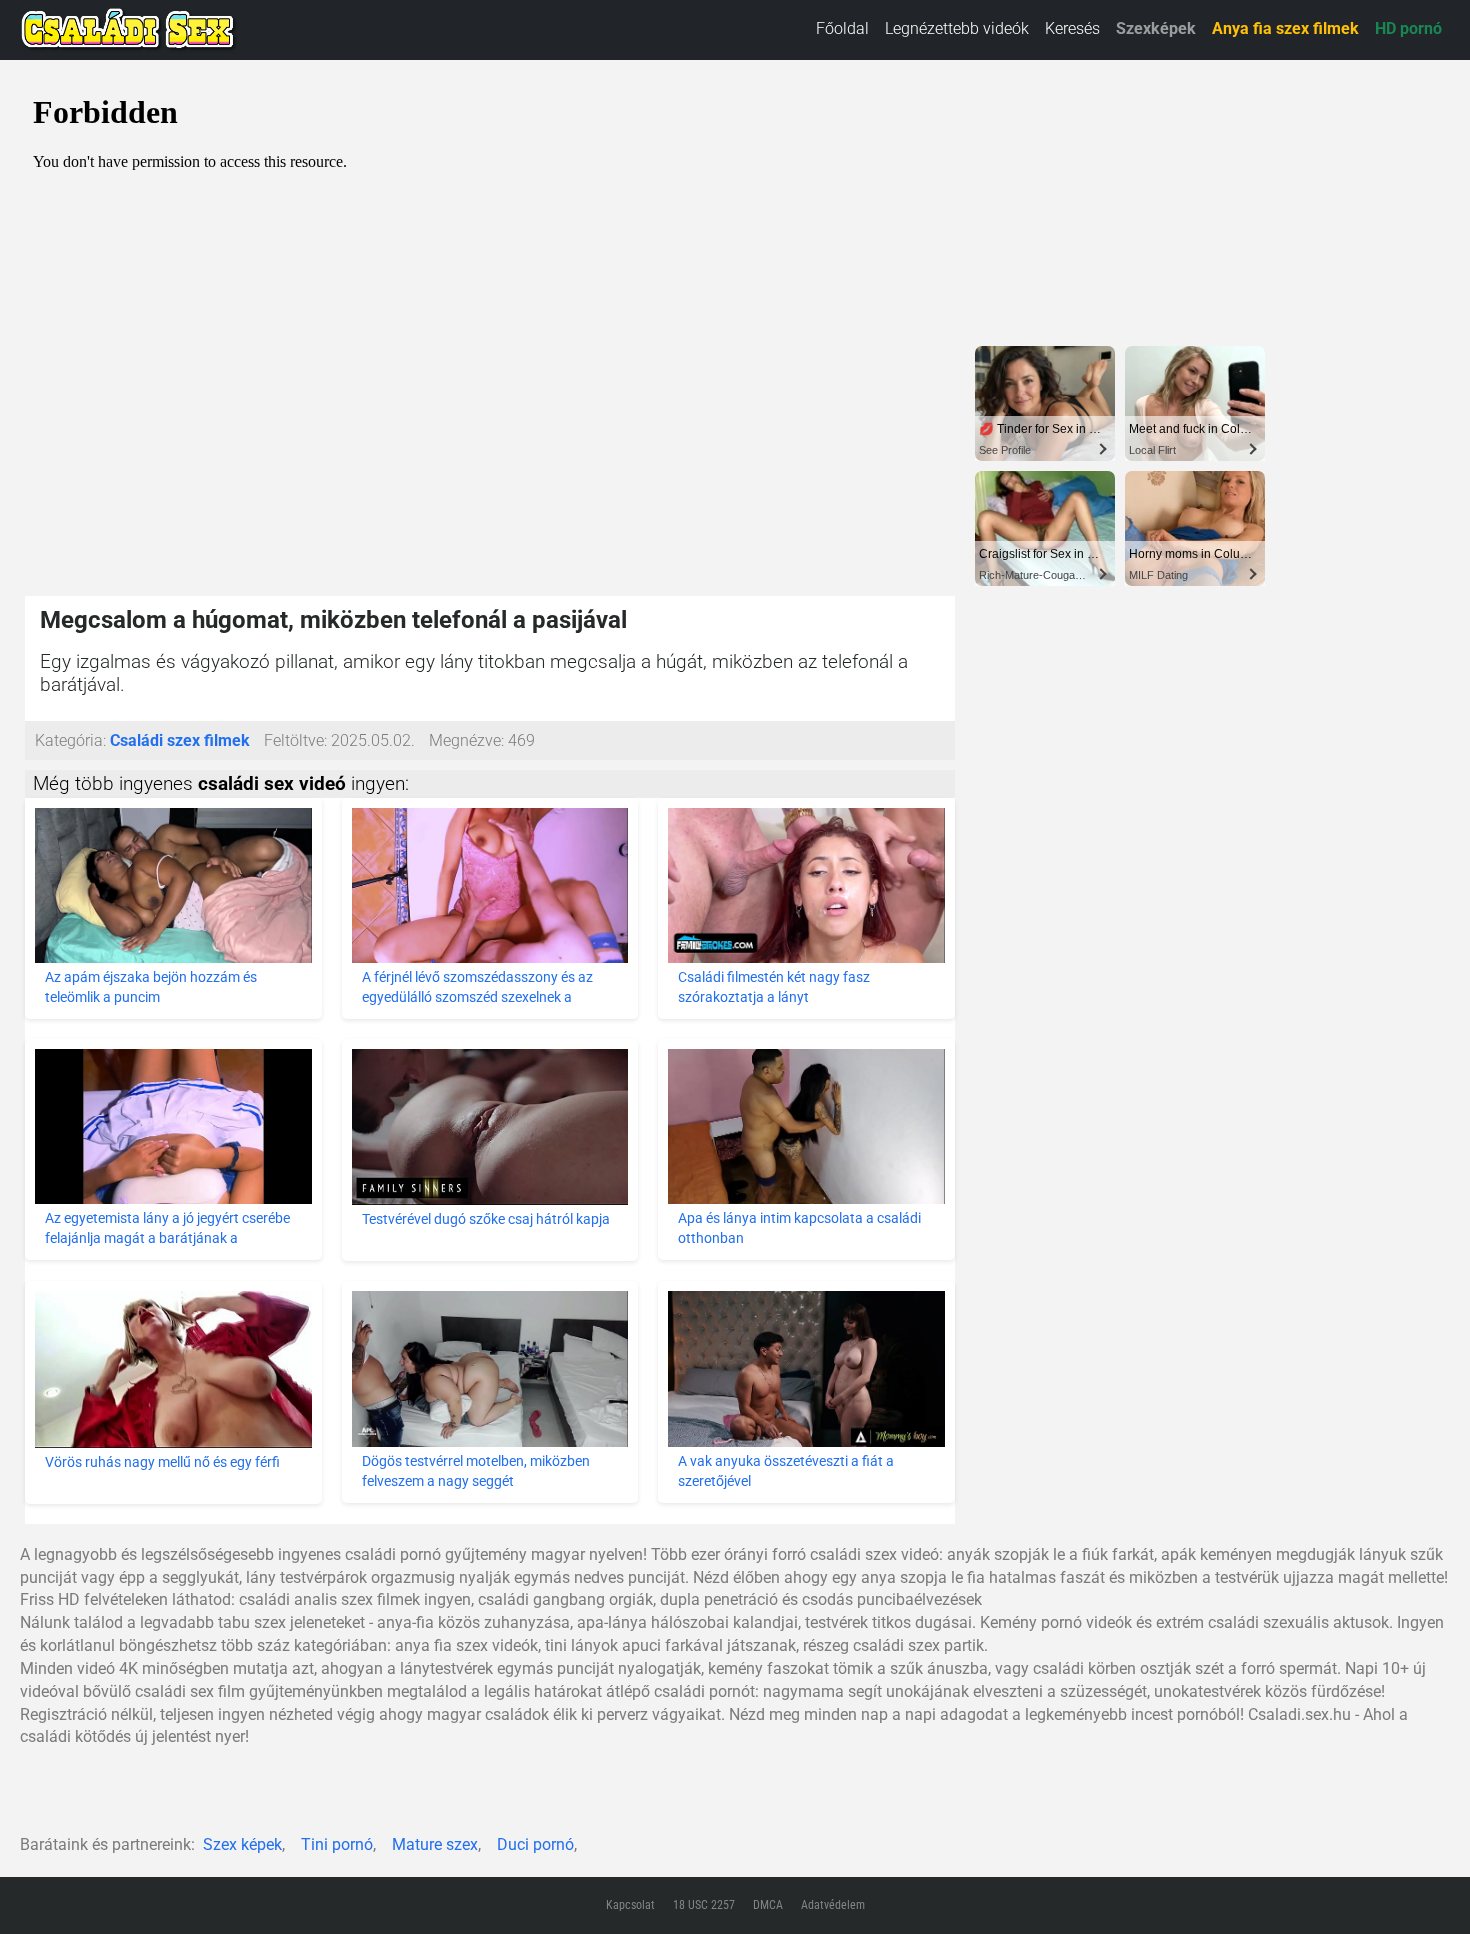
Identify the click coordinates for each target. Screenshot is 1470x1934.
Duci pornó (535, 1844)
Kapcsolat (630, 1905)
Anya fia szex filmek (1285, 28)
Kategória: (70, 740)
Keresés (1072, 28)
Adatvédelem (833, 1905)
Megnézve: (466, 740)
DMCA (768, 1905)
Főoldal (842, 28)
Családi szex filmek (180, 740)
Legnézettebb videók (957, 28)
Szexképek (1156, 28)
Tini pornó (337, 1844)
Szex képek (242, 1844)
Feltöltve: (295, 740)
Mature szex (435, 1844)
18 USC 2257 (704, 1905)
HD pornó (1408, 28)
